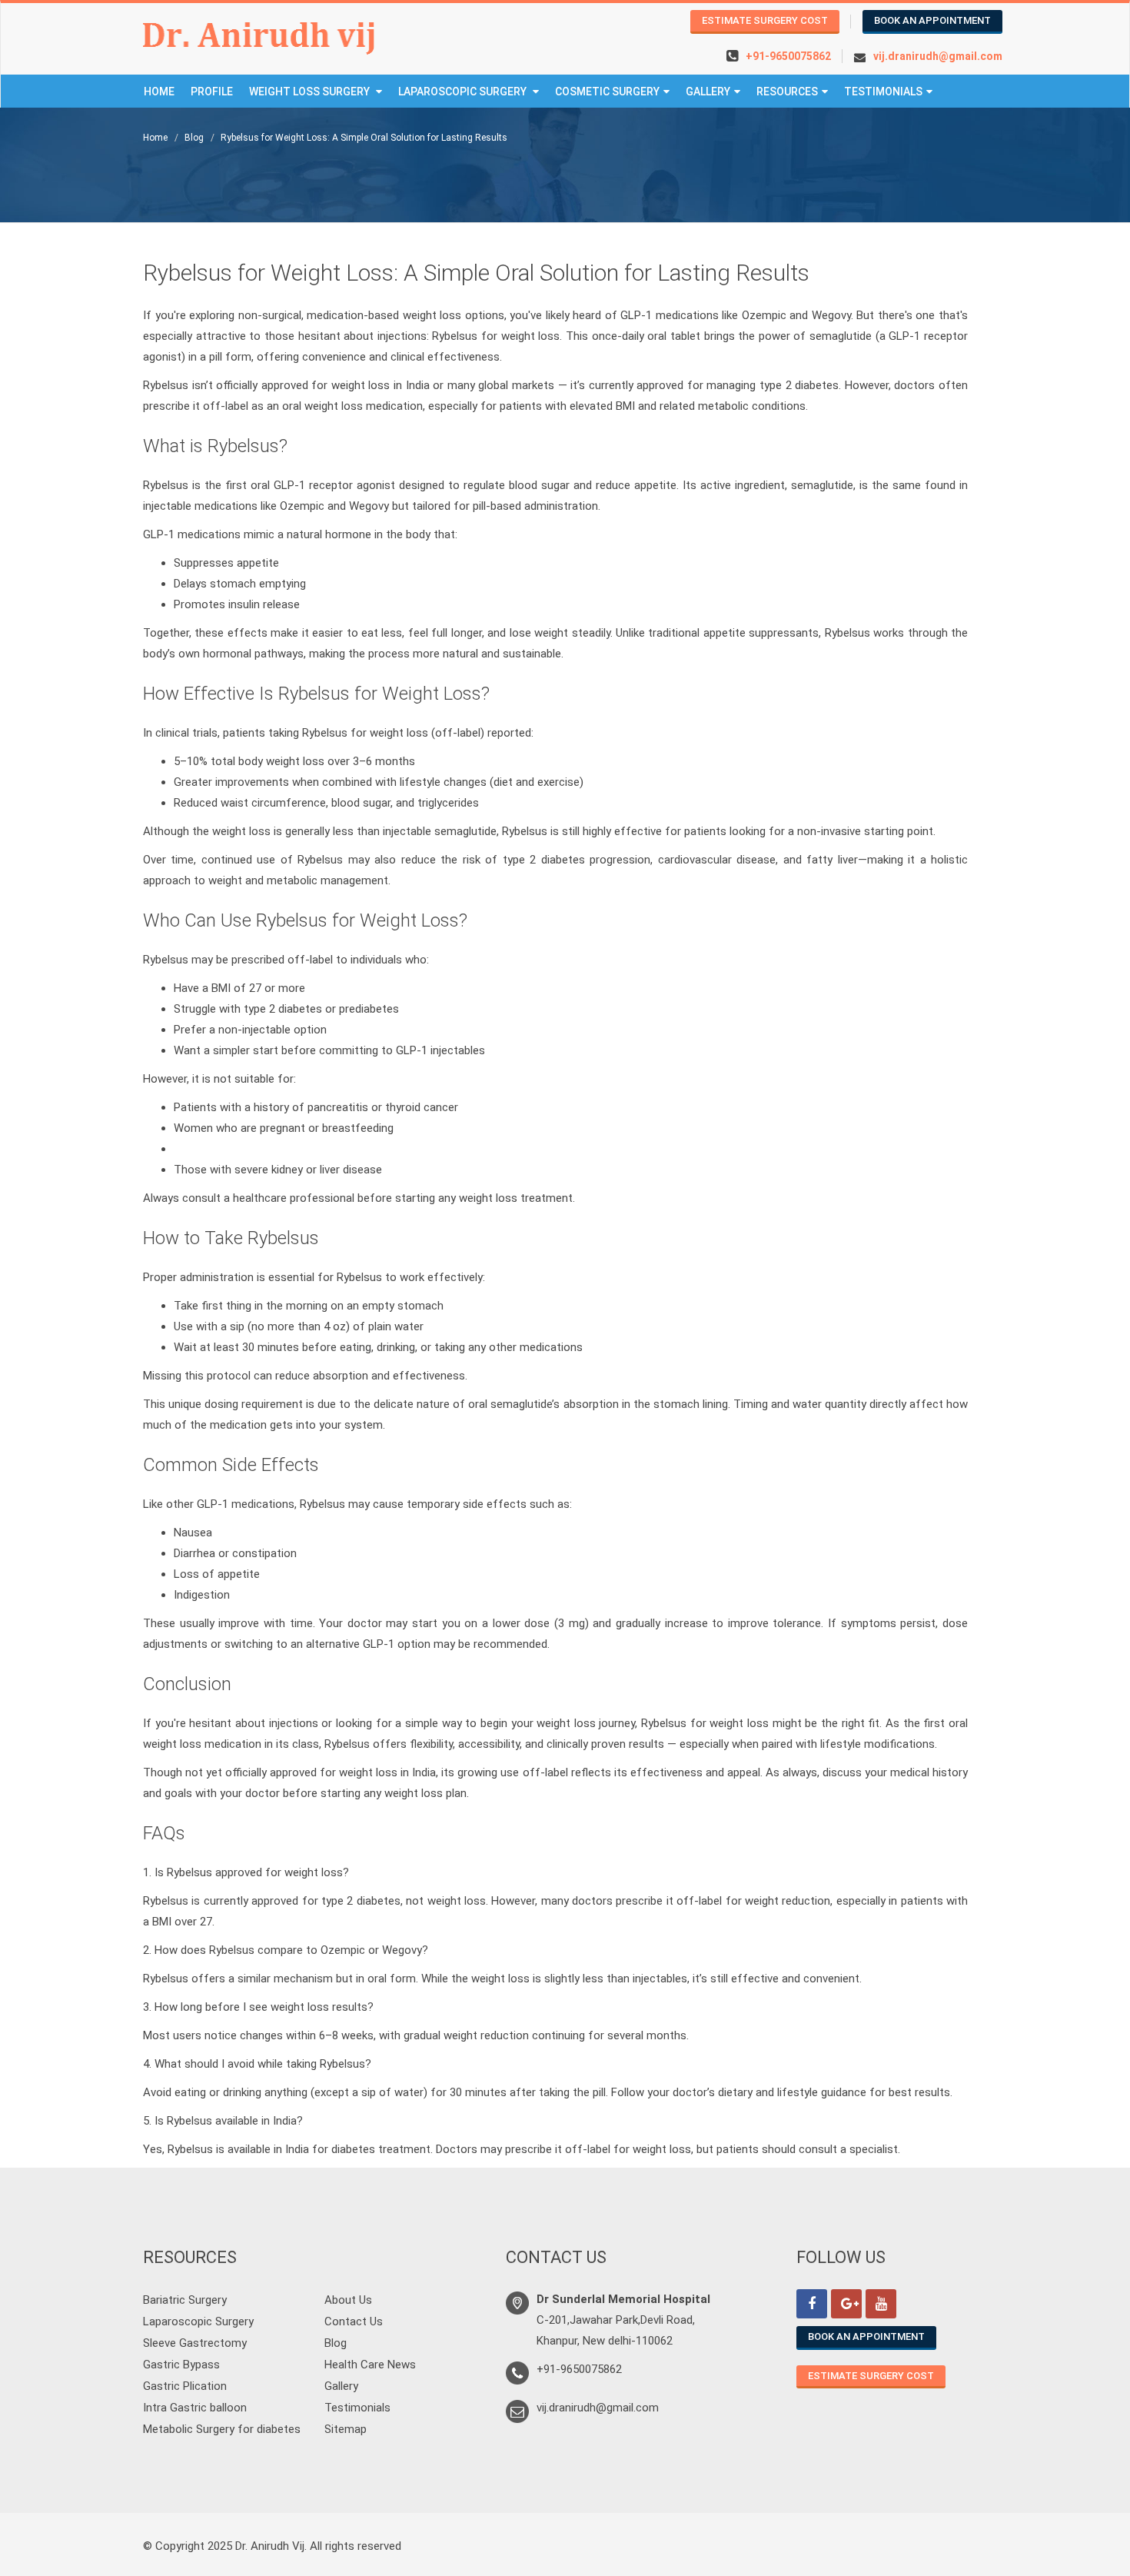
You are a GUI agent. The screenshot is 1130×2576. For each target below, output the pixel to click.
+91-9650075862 (788, 56)
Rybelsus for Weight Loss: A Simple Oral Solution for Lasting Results (364, 138)
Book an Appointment (932, 20)
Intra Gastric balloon (195, 2408)
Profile (212, 92)
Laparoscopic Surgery (464, 92)
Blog (194, 138)
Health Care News (370, 2365)
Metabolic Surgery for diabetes (222, 2429)
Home (159, 92)
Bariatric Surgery (185, 2300)
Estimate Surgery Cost (765, 20)
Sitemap (346, 2429)
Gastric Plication (185, 2386)
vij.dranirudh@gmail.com (938, 56)
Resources (787, 92)
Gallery (708, 92)
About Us (348, 2300)
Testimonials (883, 92)
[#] (812, 2304)
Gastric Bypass (181, 2365)
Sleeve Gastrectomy (195, 2343)
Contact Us (354, 2321)
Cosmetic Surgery (607, 92)
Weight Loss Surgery (311, 92)
